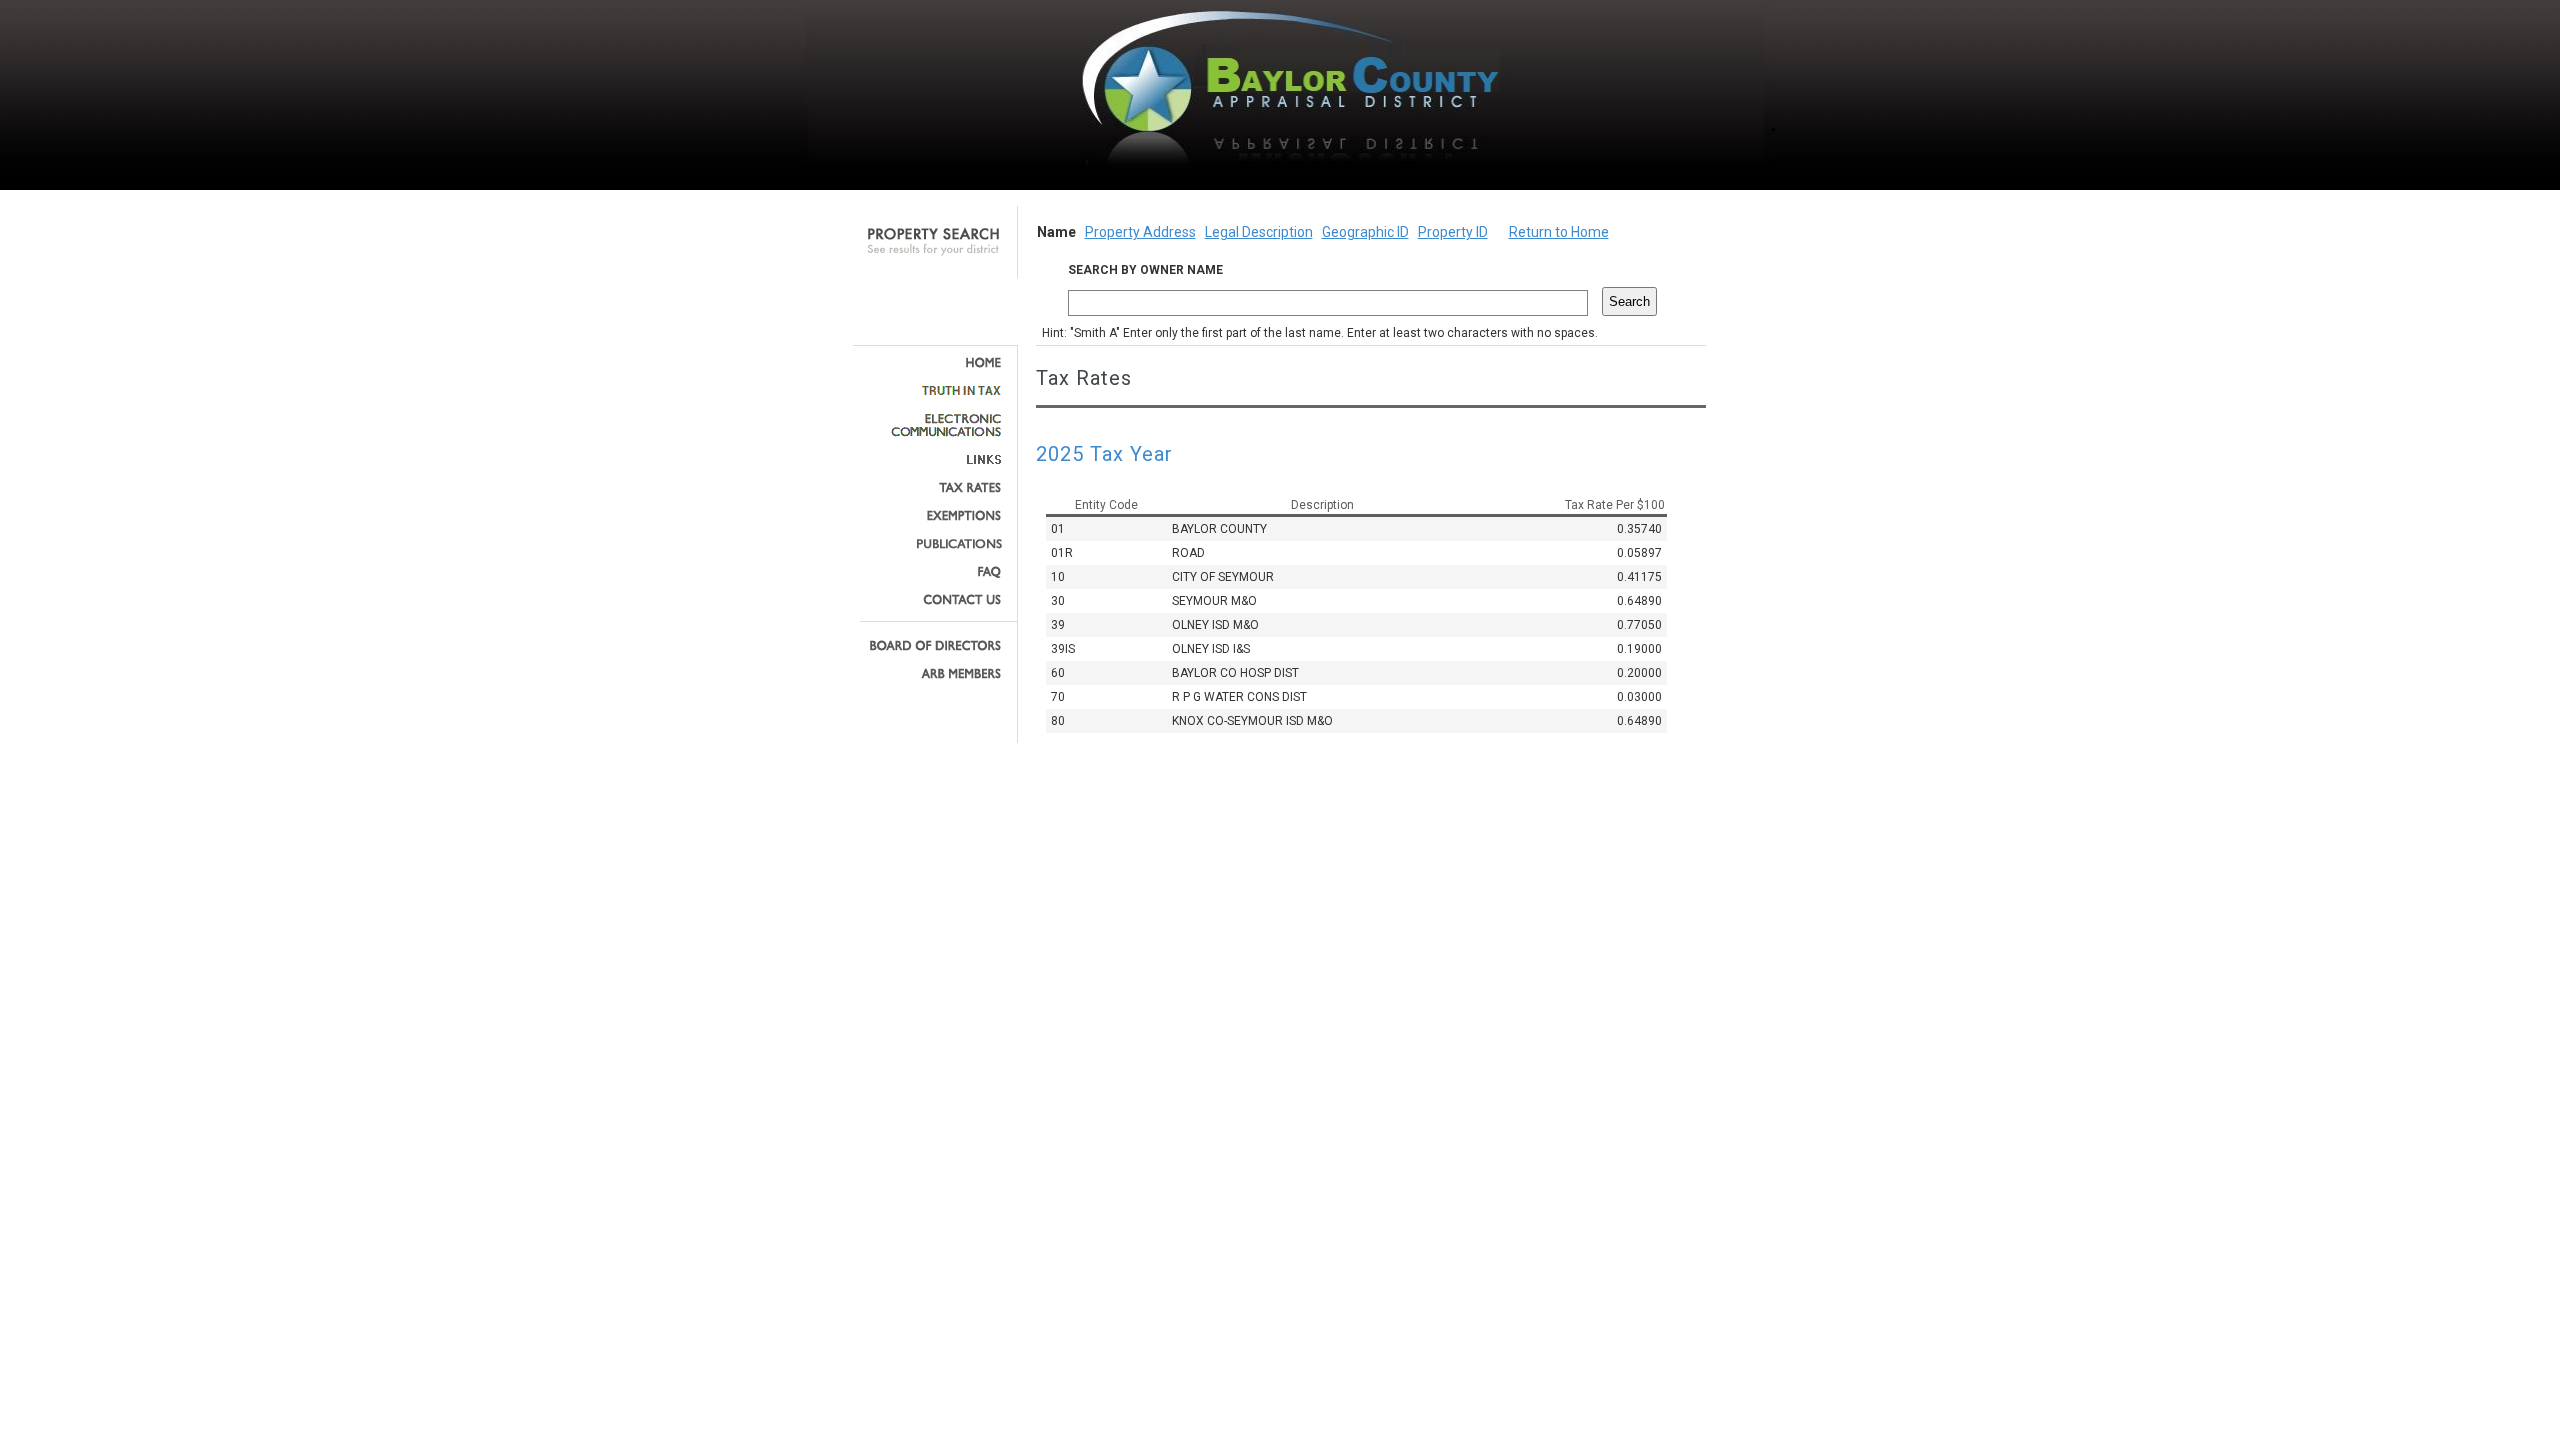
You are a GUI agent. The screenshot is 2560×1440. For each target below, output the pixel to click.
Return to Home (1559, 232)
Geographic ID (1365, 232)
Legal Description (1259, 232)
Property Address (1140, 232)
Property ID (1453, 232)
